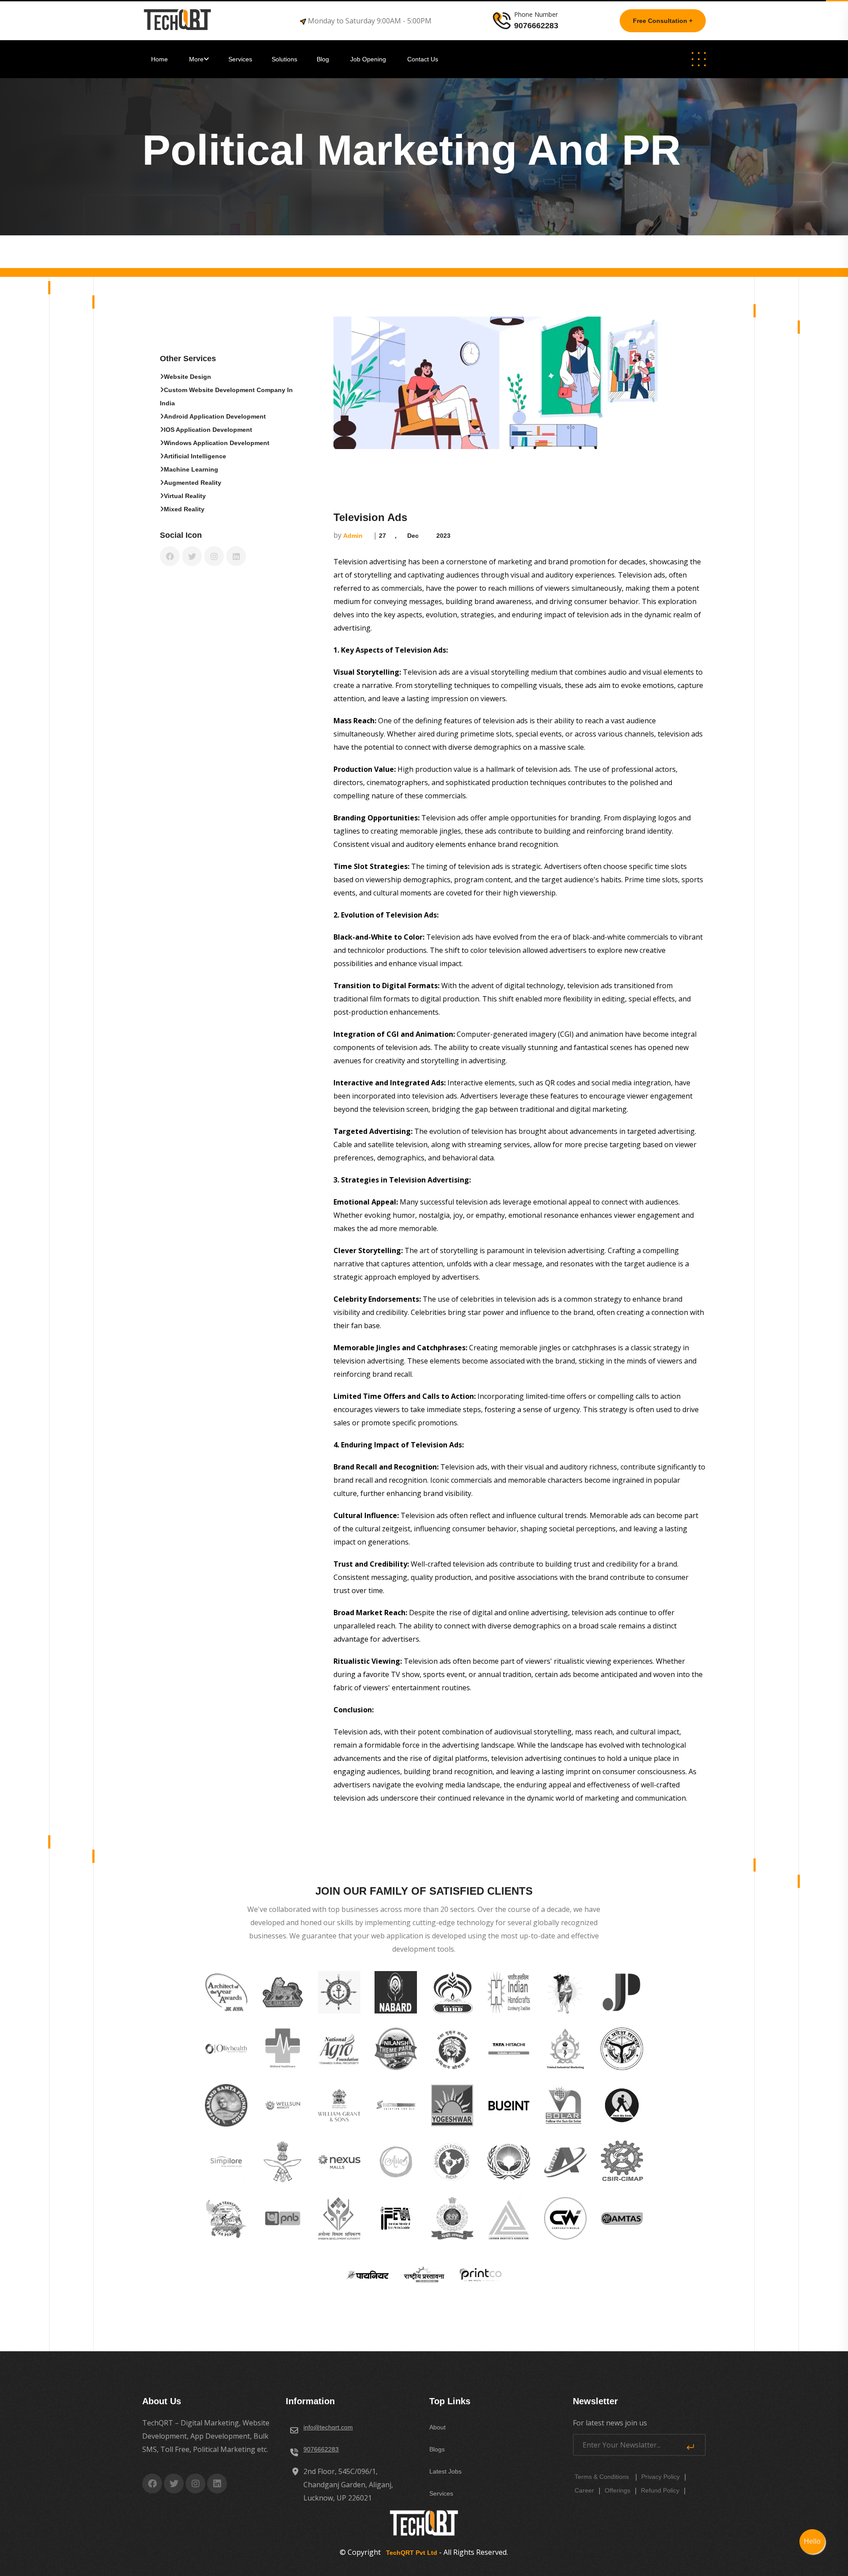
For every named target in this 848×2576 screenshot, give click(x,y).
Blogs (437, 2449)
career (584, 2490)
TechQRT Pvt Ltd (410, 2553)
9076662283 (321, 2449)
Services (240, 59)
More (196, 59)
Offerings (617, 2490)
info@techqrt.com (328, 2427)
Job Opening (369, 59)
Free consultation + (663, 21)
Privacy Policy (661, 2477)
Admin (353, 536)
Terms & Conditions (602, 2477)
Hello (812, 2541)
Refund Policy (660, 2490)
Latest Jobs (445, 2471)
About (437, 2427)
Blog (324, 59)
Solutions (285, 59)
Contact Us (423, 59)
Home (160, 59)
